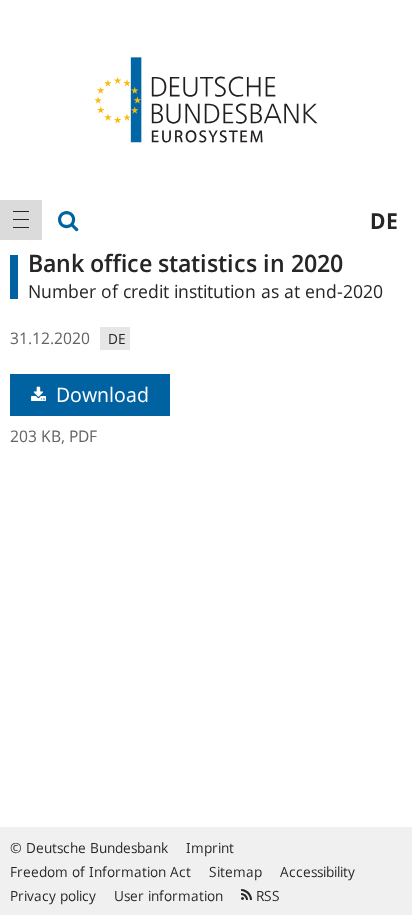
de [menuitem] (384, 220)
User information (168, 895)
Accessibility (317, 871)
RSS (266, 895)
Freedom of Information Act (100, 871)
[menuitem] (21, 220)
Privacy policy (53, 895)
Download (100, 394)
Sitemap (235, 871)
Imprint (210, 847)
